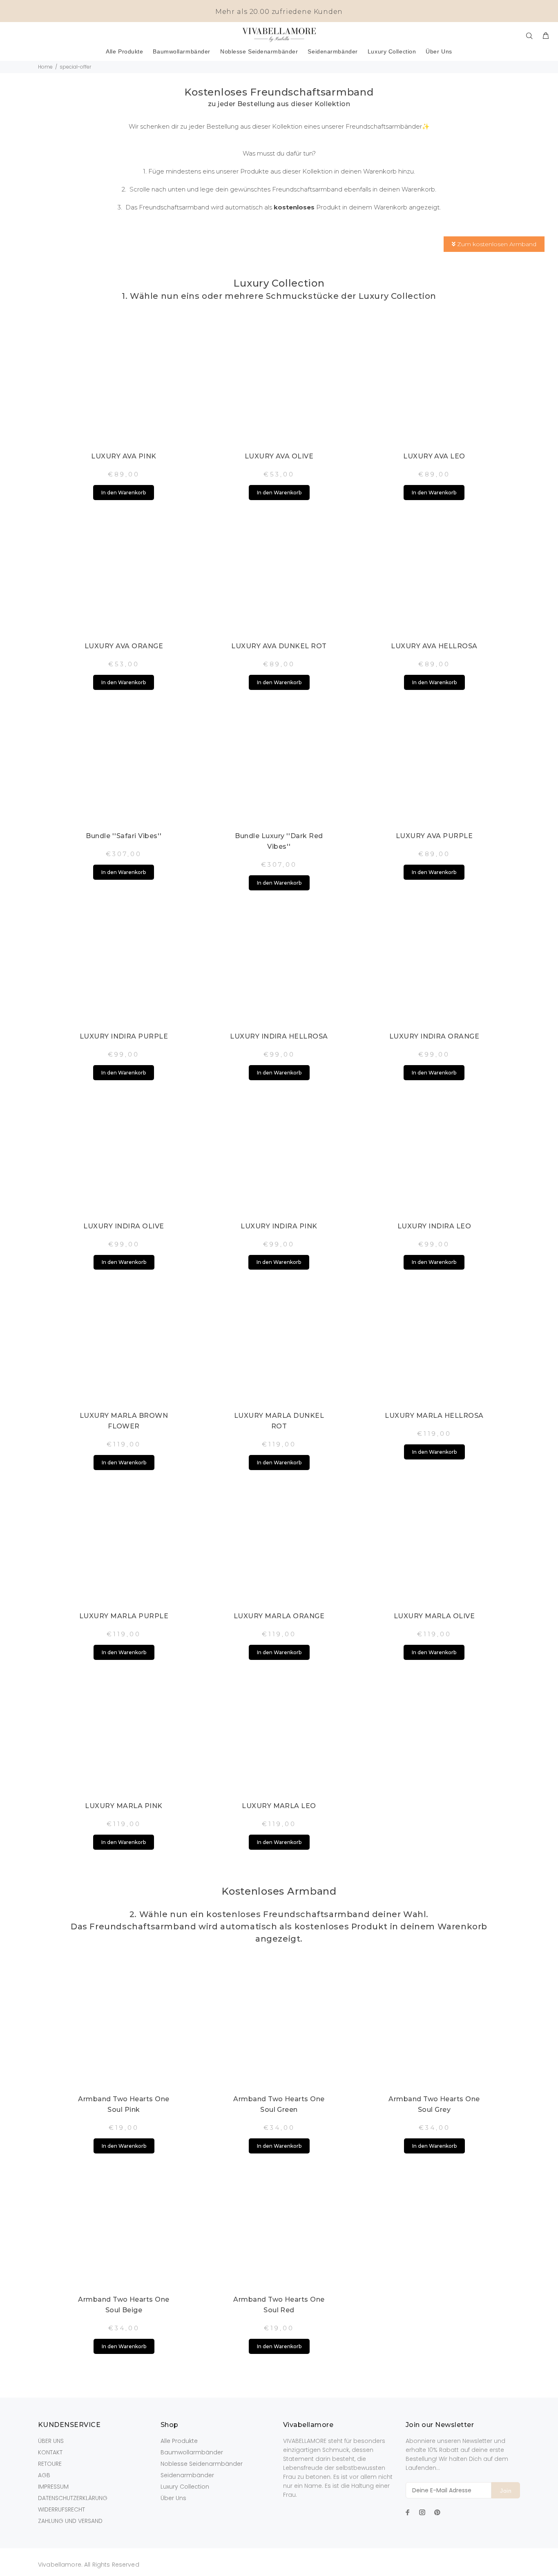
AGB (44, 2475)
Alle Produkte (179, 2441)
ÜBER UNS (51, 2441)
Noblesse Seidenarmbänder (202, 2464)
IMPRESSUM (53, 2487)
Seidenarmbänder (187, 2475)
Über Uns (173, 2498)
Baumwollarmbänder (192, 2452)
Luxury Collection (185, 2487)
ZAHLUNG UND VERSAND (70, 2521)
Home (45, 67)
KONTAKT (50, 2452)
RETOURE (50, 2464)
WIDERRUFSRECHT (61, 2509)
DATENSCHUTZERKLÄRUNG (73, 2498)
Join (506, 2491)
